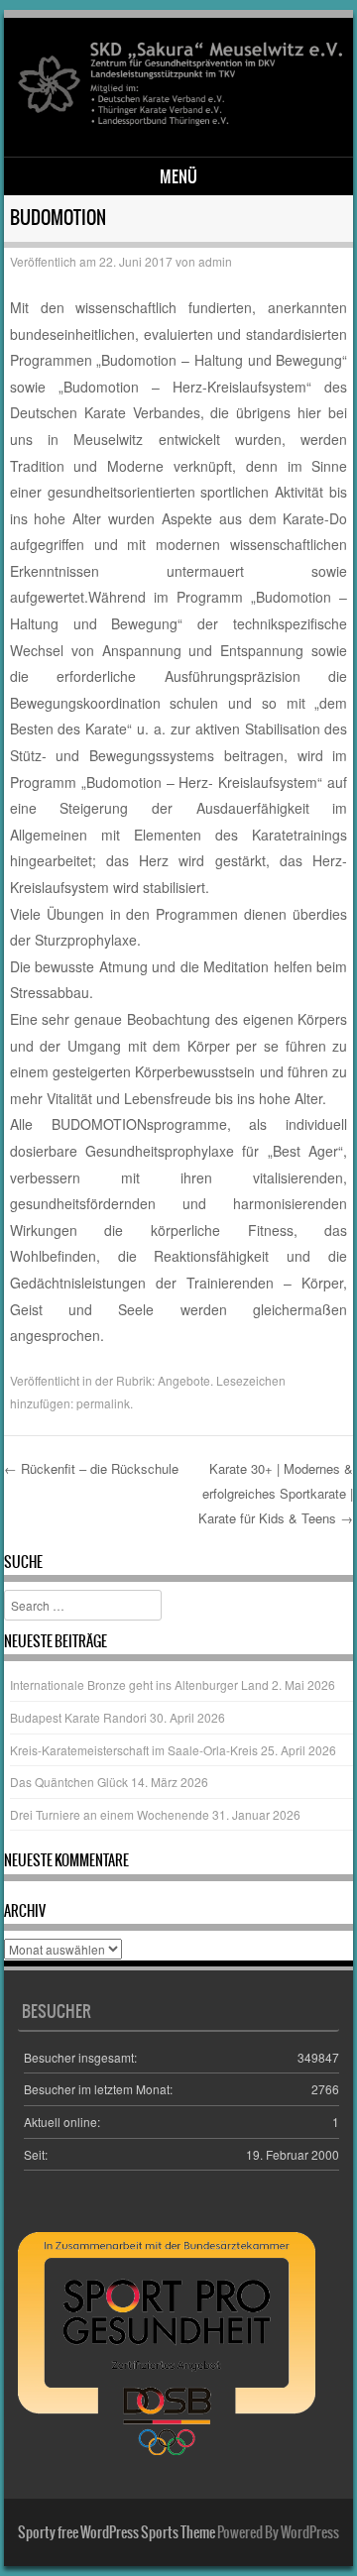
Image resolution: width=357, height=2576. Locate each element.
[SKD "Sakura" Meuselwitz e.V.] (176, 123)
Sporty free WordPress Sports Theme (117, 2532)
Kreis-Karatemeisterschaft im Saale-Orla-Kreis (134, 1750)
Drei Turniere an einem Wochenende (110, 1814)
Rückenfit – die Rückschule (91, 1468)
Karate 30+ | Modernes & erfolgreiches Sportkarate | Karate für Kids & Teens (276, 1493)
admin (215, 261)
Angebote (184, 1380)
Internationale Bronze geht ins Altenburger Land (139, 1684)
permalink (103, 1403)
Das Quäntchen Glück (69, 1782)
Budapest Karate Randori (78, 1717)
